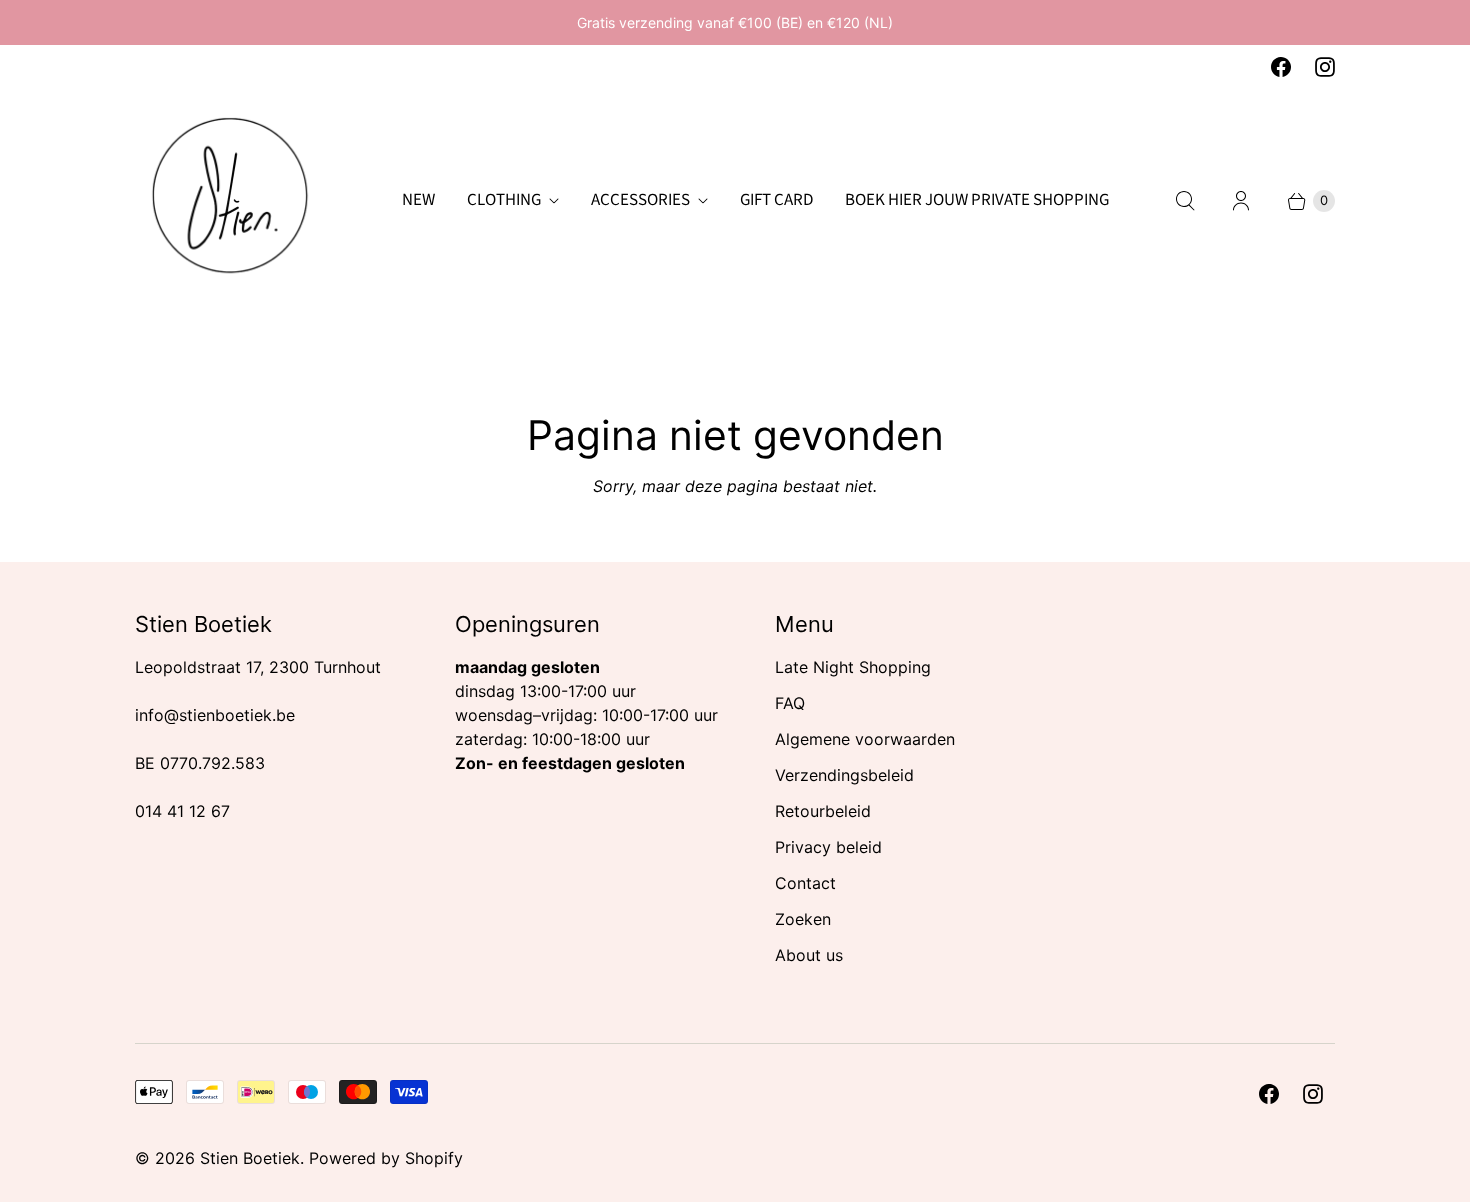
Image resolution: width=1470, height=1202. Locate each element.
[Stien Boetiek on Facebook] (1281, 67)
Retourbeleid (823, 811)
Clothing (504, 200)
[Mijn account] (1241, 201)
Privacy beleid (828, 847)
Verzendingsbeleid (844, 775)
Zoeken (803, 919)
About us (809, 955)
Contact (805, 883)
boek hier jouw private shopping (977, 200)
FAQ (790, 703)
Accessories (640, 200)
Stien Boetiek (250, 1158)
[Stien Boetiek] (230, 201)
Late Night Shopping (853, 667)
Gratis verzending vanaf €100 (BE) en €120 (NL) (735, 22)
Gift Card (776, 200)
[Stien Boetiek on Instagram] (1325, 67)
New (418, 200)
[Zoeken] (1185, 201)
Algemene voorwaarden (865, 739)
